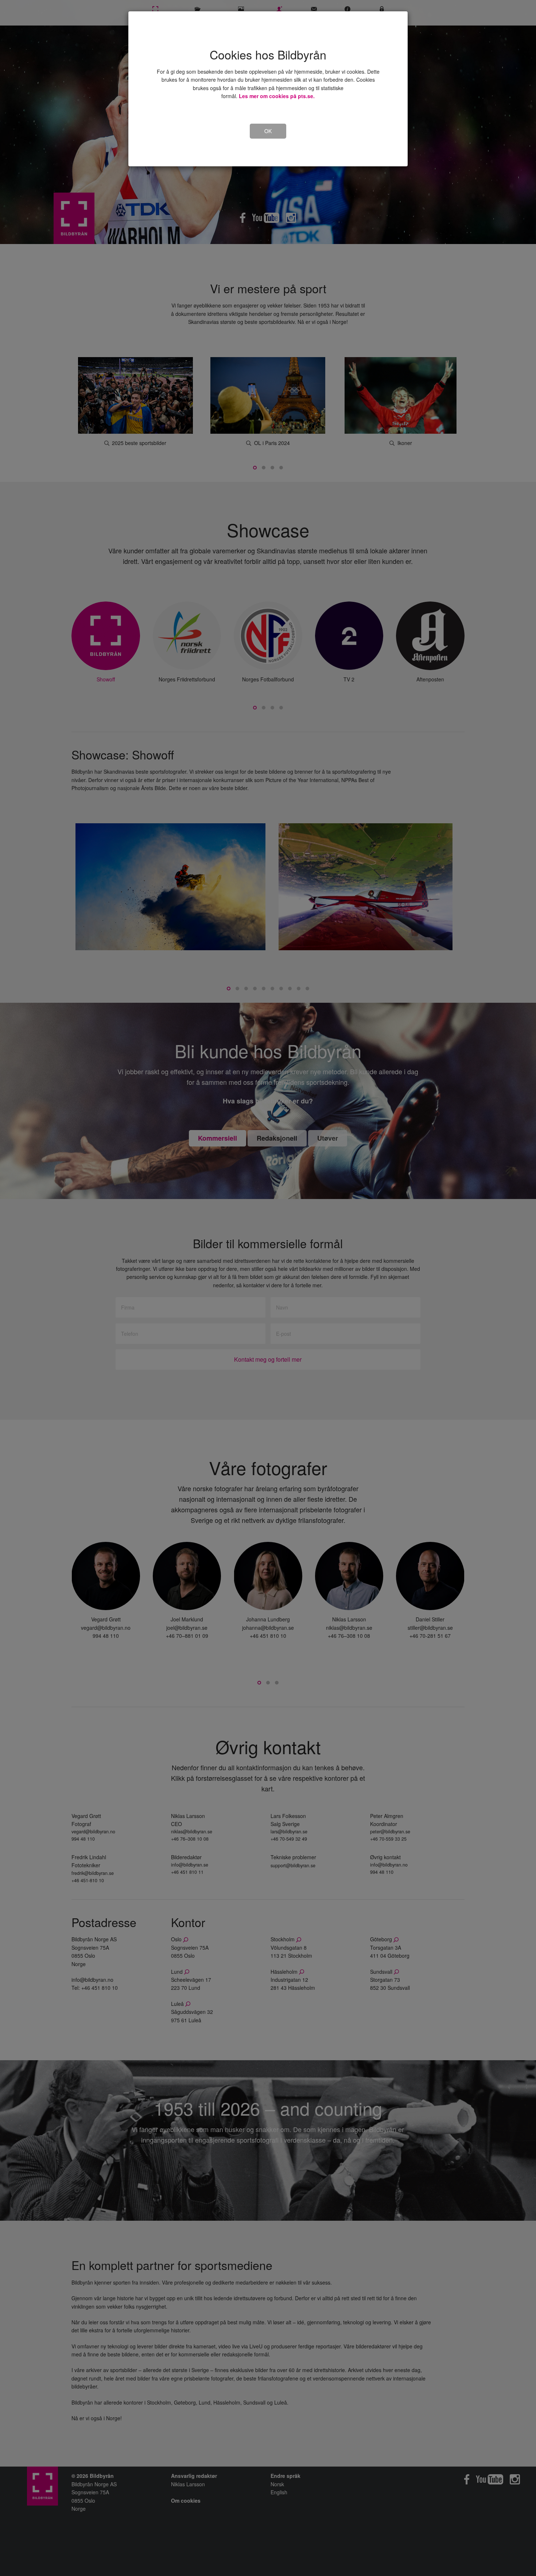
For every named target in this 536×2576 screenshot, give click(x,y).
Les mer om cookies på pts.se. (277, 96)
